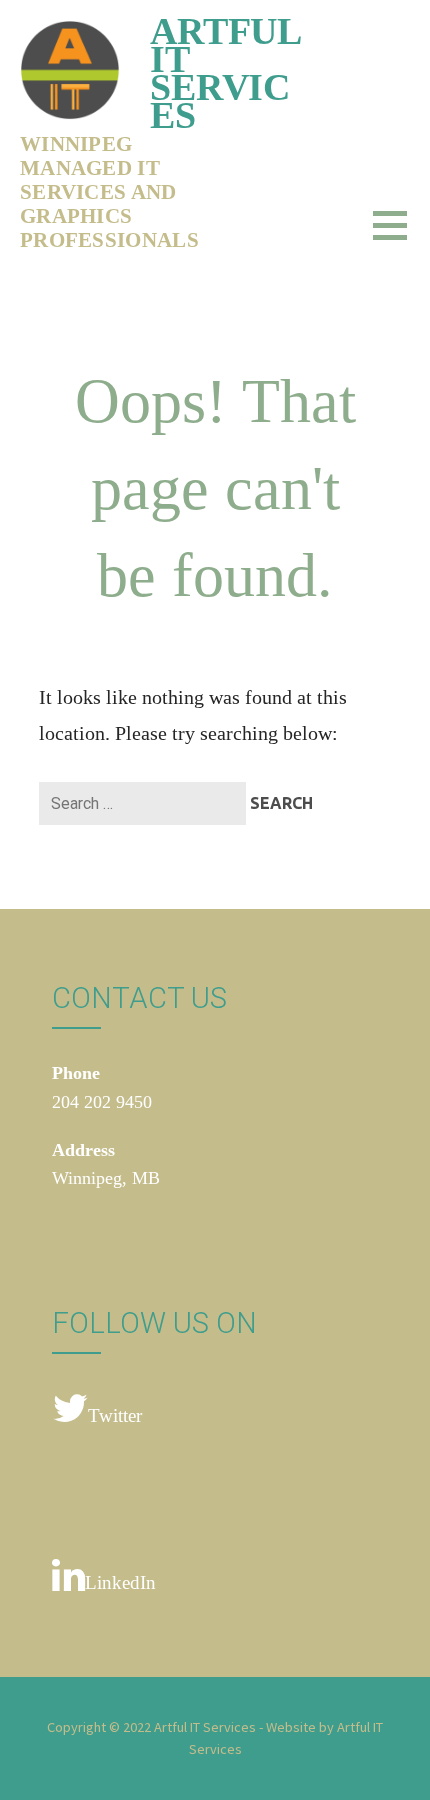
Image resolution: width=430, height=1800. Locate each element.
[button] (401, 237)
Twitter (115, 1415)
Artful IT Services (225, 73)
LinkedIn (120, 1582)
